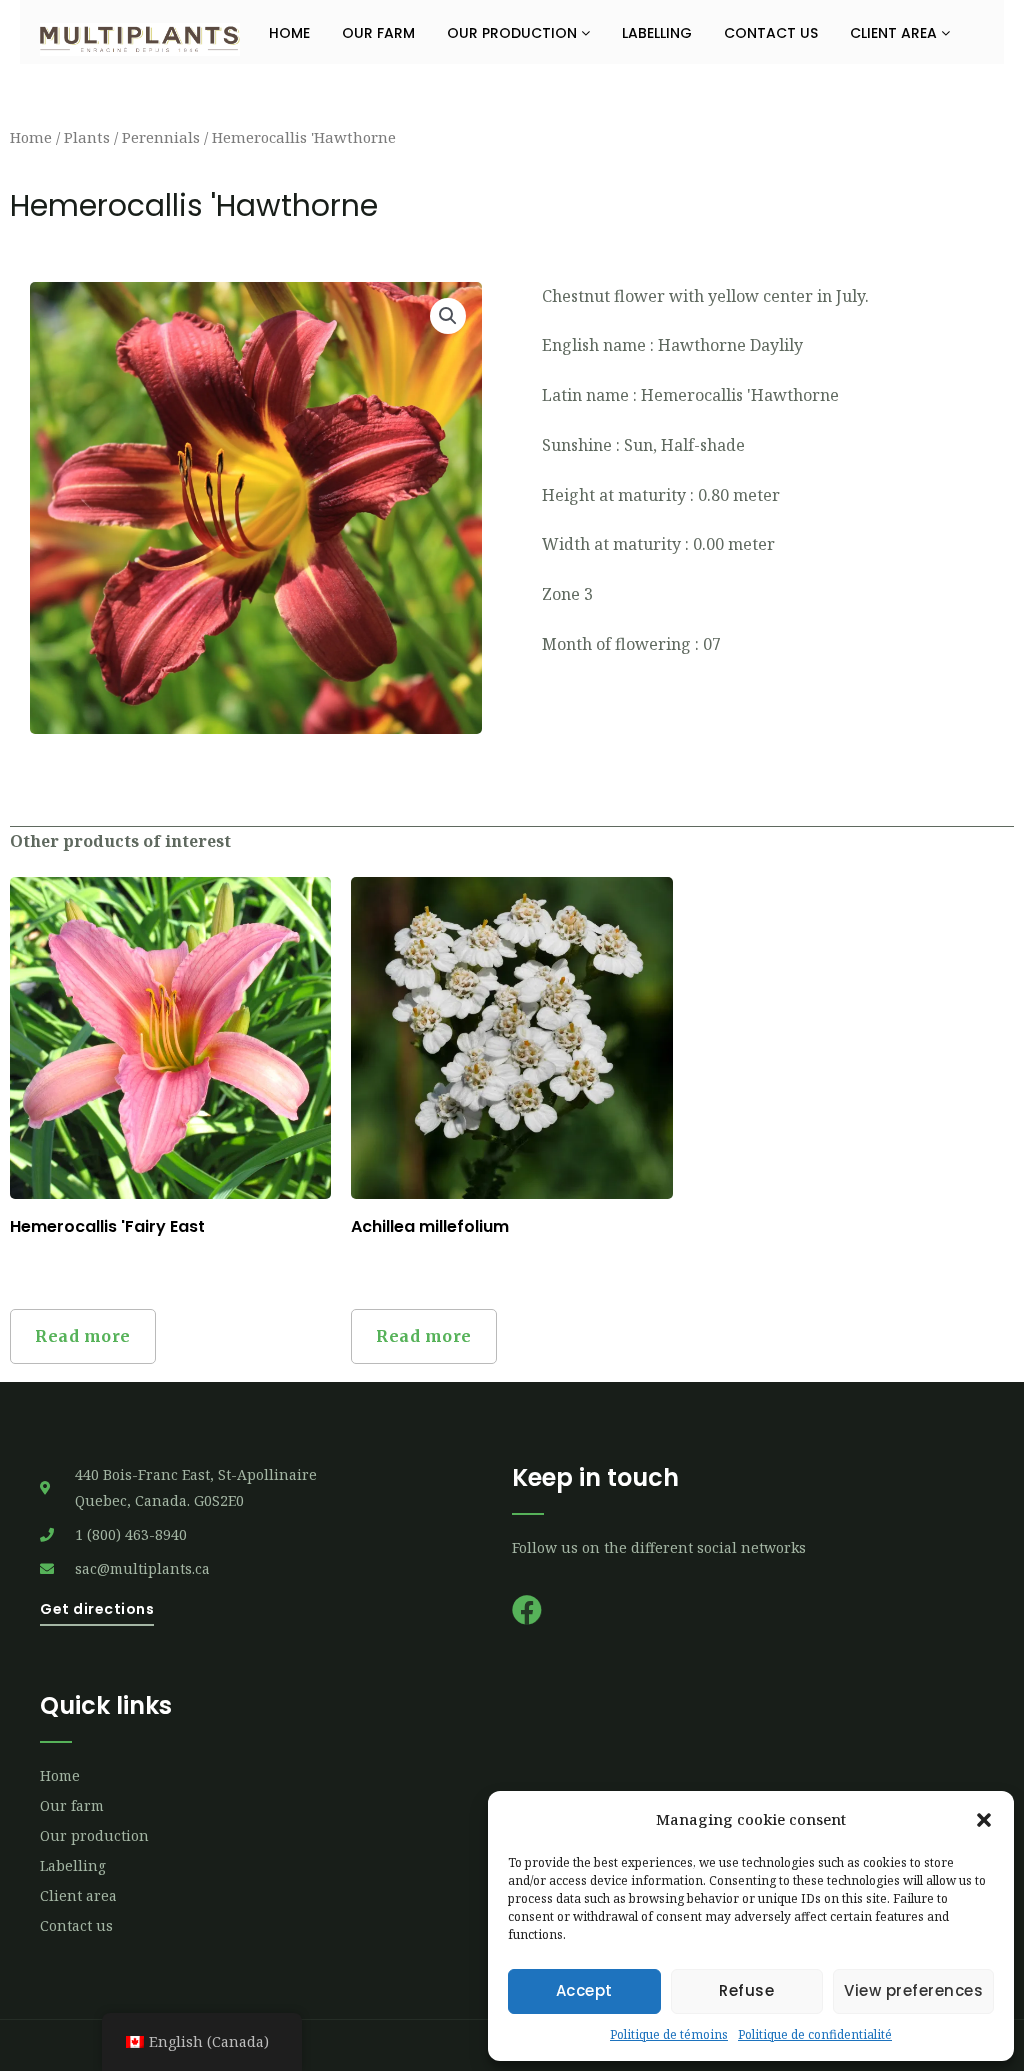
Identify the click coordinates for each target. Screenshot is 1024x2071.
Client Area (895, 33)
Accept (584, 1990)
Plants (87, 137)
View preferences (913, 1990)
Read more (83, 1336)
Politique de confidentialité (815, 2034)
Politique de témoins (669, 2034)
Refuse (746, 1990)
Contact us (771, 33)
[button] (984, 1820)
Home (289, 33)
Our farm (378, 33)
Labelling (657, 33)
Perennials (161, 137)
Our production (514, 33)
